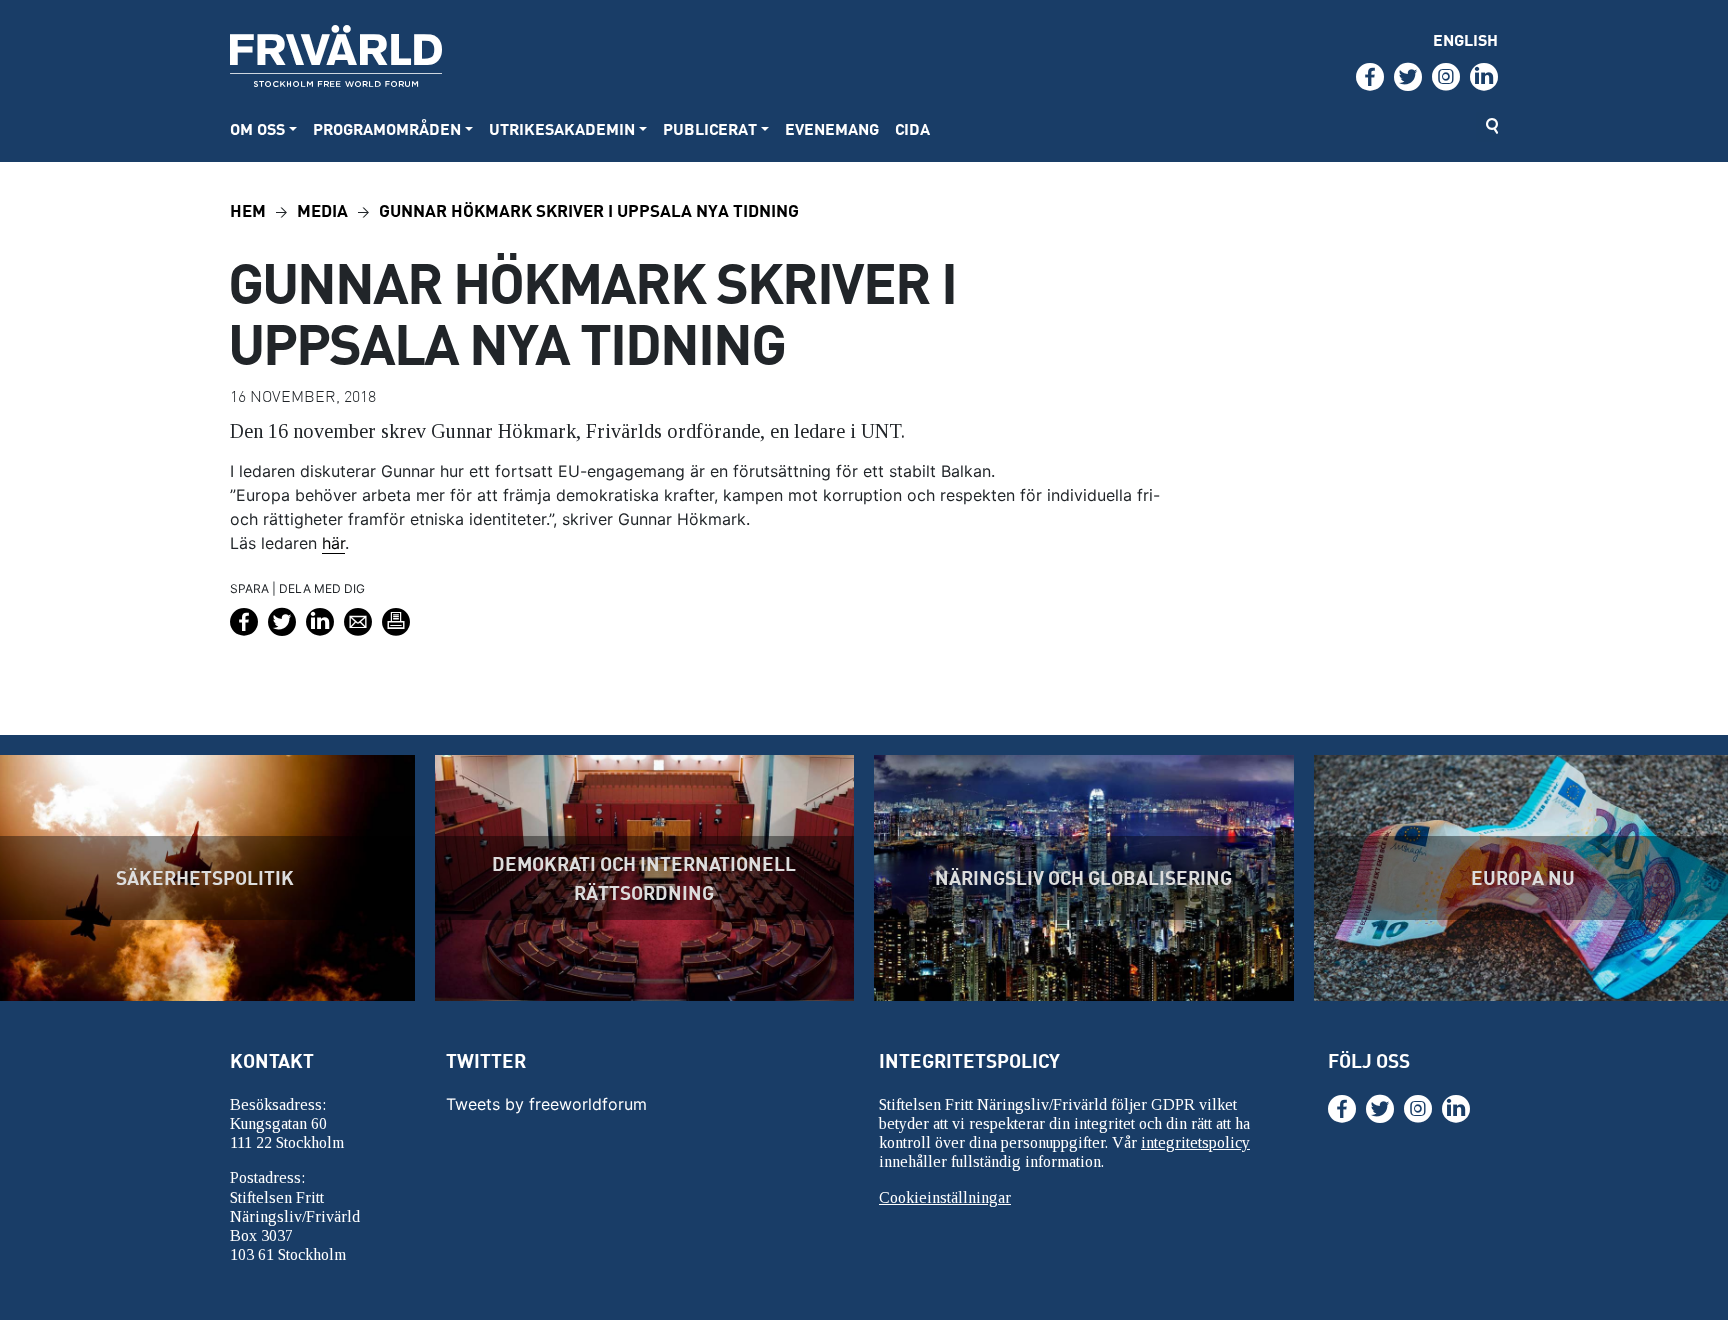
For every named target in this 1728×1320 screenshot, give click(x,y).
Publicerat (710, 128)
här (333, 543)
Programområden (387, 128)
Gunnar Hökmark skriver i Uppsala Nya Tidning (589, 209)
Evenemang (832, 128)
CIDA (912, 128)
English (1465, 39)
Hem (248, 209)
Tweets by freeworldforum (546, 1104)
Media (322, 209)
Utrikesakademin (562, 128)
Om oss (257, 128)
